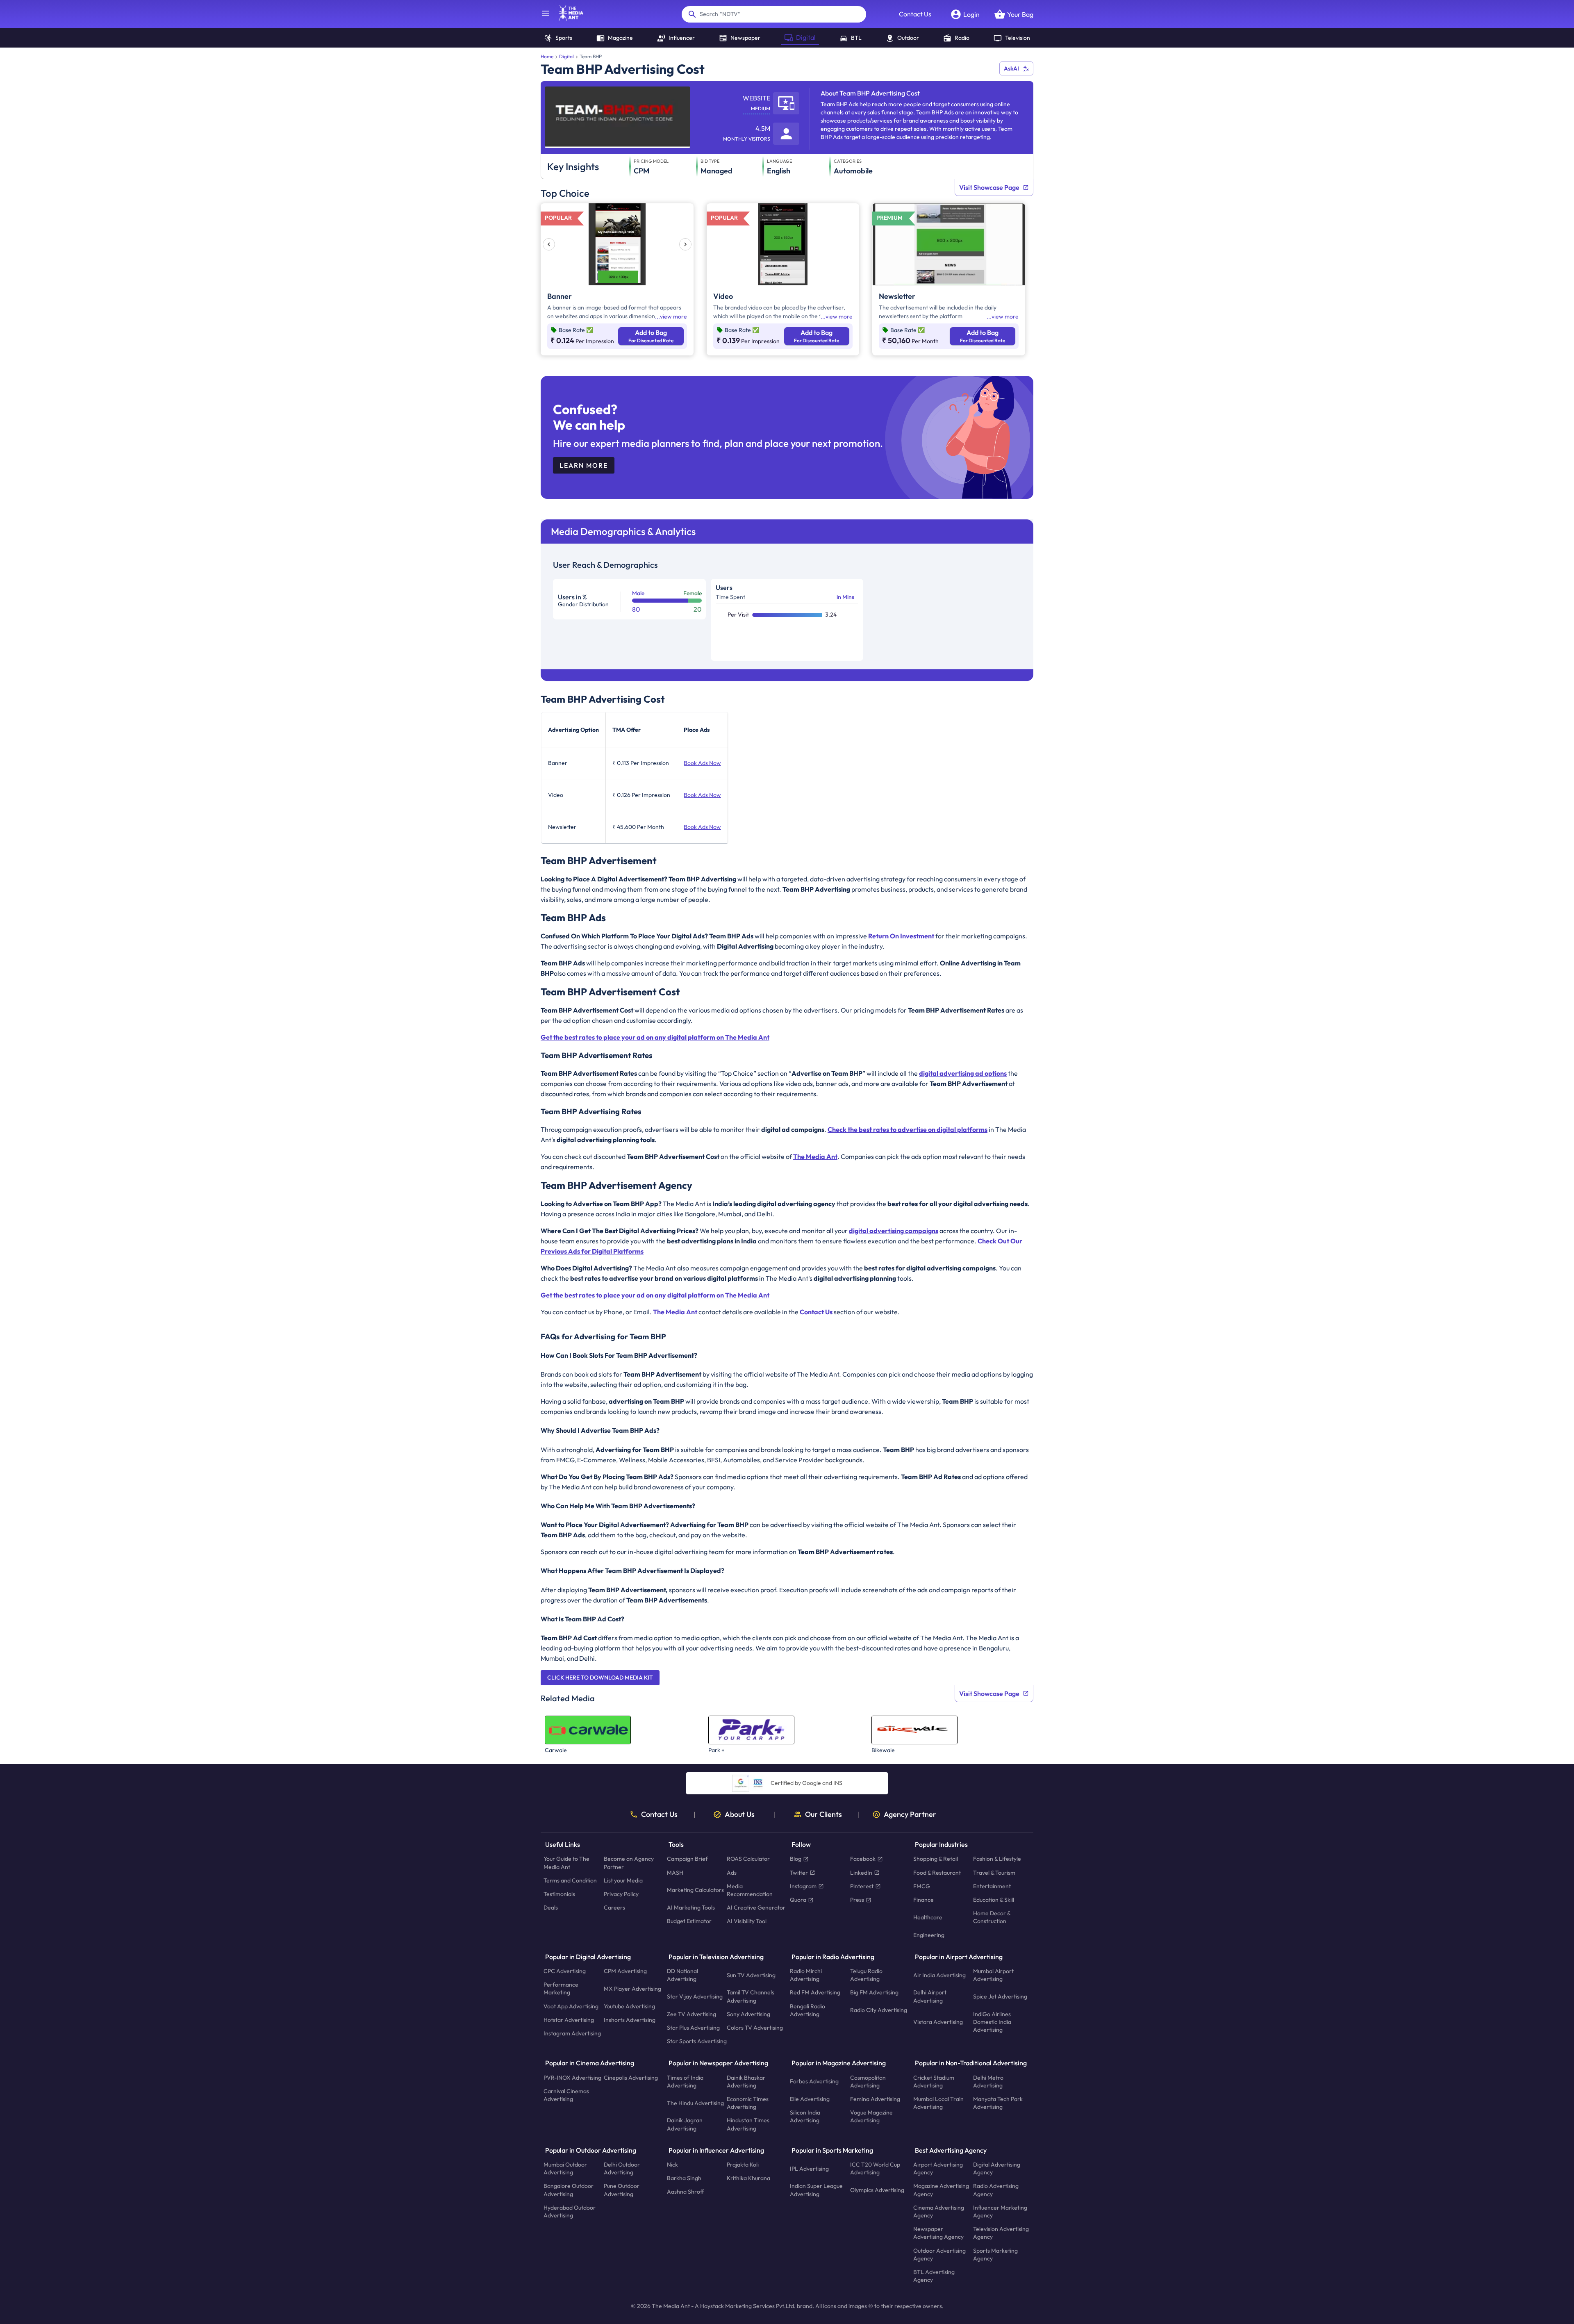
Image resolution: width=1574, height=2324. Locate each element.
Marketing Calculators (695, 1890)
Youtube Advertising (629, 2006)
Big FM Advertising (874, 1993)
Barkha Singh (684, 2178)
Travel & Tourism (994, 1873)
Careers (614, 1908)
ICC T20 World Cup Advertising (875, 2168)
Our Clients (823, 1814)
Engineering (929, 1935)
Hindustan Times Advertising (748, 2125)
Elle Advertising (810, 2099)
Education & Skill (994, 1900)
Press (857, 1900)
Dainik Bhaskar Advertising (746, 2082)
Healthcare (928, 1917)
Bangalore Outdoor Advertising (569, 2190)
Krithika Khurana (748, 2178)
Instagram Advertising (572, 2033)
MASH (675, 1873)
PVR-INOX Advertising (572, 2078)
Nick (672, 2165)
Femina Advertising (875, 2099)
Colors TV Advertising (755, 2028)
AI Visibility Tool (747, 1921)
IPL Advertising (809, 2169)
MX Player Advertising (632, 1989)
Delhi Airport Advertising (930, 1997)
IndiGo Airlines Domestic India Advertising (992, 2022)
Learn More (584, 465)
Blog (796, 1859)
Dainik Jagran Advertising (685, 2125)
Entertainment (992, 1886)
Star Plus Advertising (693, 2028)
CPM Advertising (625, 1971)
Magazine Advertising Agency (941, 2190)
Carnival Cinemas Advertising (566, 2095)
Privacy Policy (621, 1894)
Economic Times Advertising (748, 2103)
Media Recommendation (750, 1890)
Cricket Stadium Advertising (934, 2082)
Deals (551, 1908)
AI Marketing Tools (691, 1908)
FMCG (922, 1886)
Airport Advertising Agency (938, 2168)
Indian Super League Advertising (816, 2190)
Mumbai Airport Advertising (993, 1975)
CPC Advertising (565, 1971)
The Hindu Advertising (695, 2103)
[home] (567, 19)
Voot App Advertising (571, 2006)
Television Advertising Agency (1001, 2233)
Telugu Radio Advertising (866, 1975)
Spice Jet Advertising (1000, 1996)
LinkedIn (861, 1873)
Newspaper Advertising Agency (938, 2233)
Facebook (863, 1859)
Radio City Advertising (879, 2010)
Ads (732, 1873)
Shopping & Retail (936, 1859)
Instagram (803, 1886)
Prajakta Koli (743, 2165)
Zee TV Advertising (691, 2014)
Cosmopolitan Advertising (868, 2082)
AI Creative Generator (756, 1908)
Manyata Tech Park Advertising (998, 2103)
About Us (740, 1814)
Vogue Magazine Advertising (871, 2117)
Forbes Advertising (814, 2082)
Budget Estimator (689, 1921)
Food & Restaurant (937, 1873)
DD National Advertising (682, 1975)
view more (673, 316)
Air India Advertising (939, 1975)
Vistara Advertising (938, 2022)
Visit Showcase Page (989, 187)
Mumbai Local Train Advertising (938, 2103)
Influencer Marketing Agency (1000, 2211)
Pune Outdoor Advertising (622, 2190)
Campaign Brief (687, 1859)
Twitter (799, 1873)
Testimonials (559, 1894)
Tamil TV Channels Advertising (751, 1997)
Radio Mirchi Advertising (806, 1975)
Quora (798, 1900)
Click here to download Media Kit (600, 1678)
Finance (923, 1900)
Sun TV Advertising (751, 1975)
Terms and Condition (570, 1880)
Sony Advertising (748, 2014)
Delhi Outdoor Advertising (622, 2168)
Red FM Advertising (815, 1993)
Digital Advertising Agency (997, 2168)
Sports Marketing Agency (995, 2255)
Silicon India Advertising (805, 2117)
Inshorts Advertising (630, 2020)
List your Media (623, 1880)
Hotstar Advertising (569, 2020)
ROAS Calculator (748, 1859)
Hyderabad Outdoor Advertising (570, 2211)
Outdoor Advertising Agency (939, 2255)
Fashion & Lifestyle (997, 1859)
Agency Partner (910, 1814)
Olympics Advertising (877, 2190)
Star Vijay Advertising (695, 1996)
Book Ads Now (702, 763)
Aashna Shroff (686, 2192)
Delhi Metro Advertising (988, 2082)
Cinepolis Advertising (631, 2078)
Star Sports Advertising (697, 2042)
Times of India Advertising (685, 2082)
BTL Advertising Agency (934, 2276)
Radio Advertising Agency (996, 2190)
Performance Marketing (561, 1989)
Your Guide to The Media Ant (566, 1863)
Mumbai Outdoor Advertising (565, 2168)
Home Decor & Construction (992, 1918)
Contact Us (915, 14)
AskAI (1011, 68)
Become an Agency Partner (629, 1863)
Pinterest (862, 1886)
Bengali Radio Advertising (807, 2010)
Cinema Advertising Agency (939, 2211)
